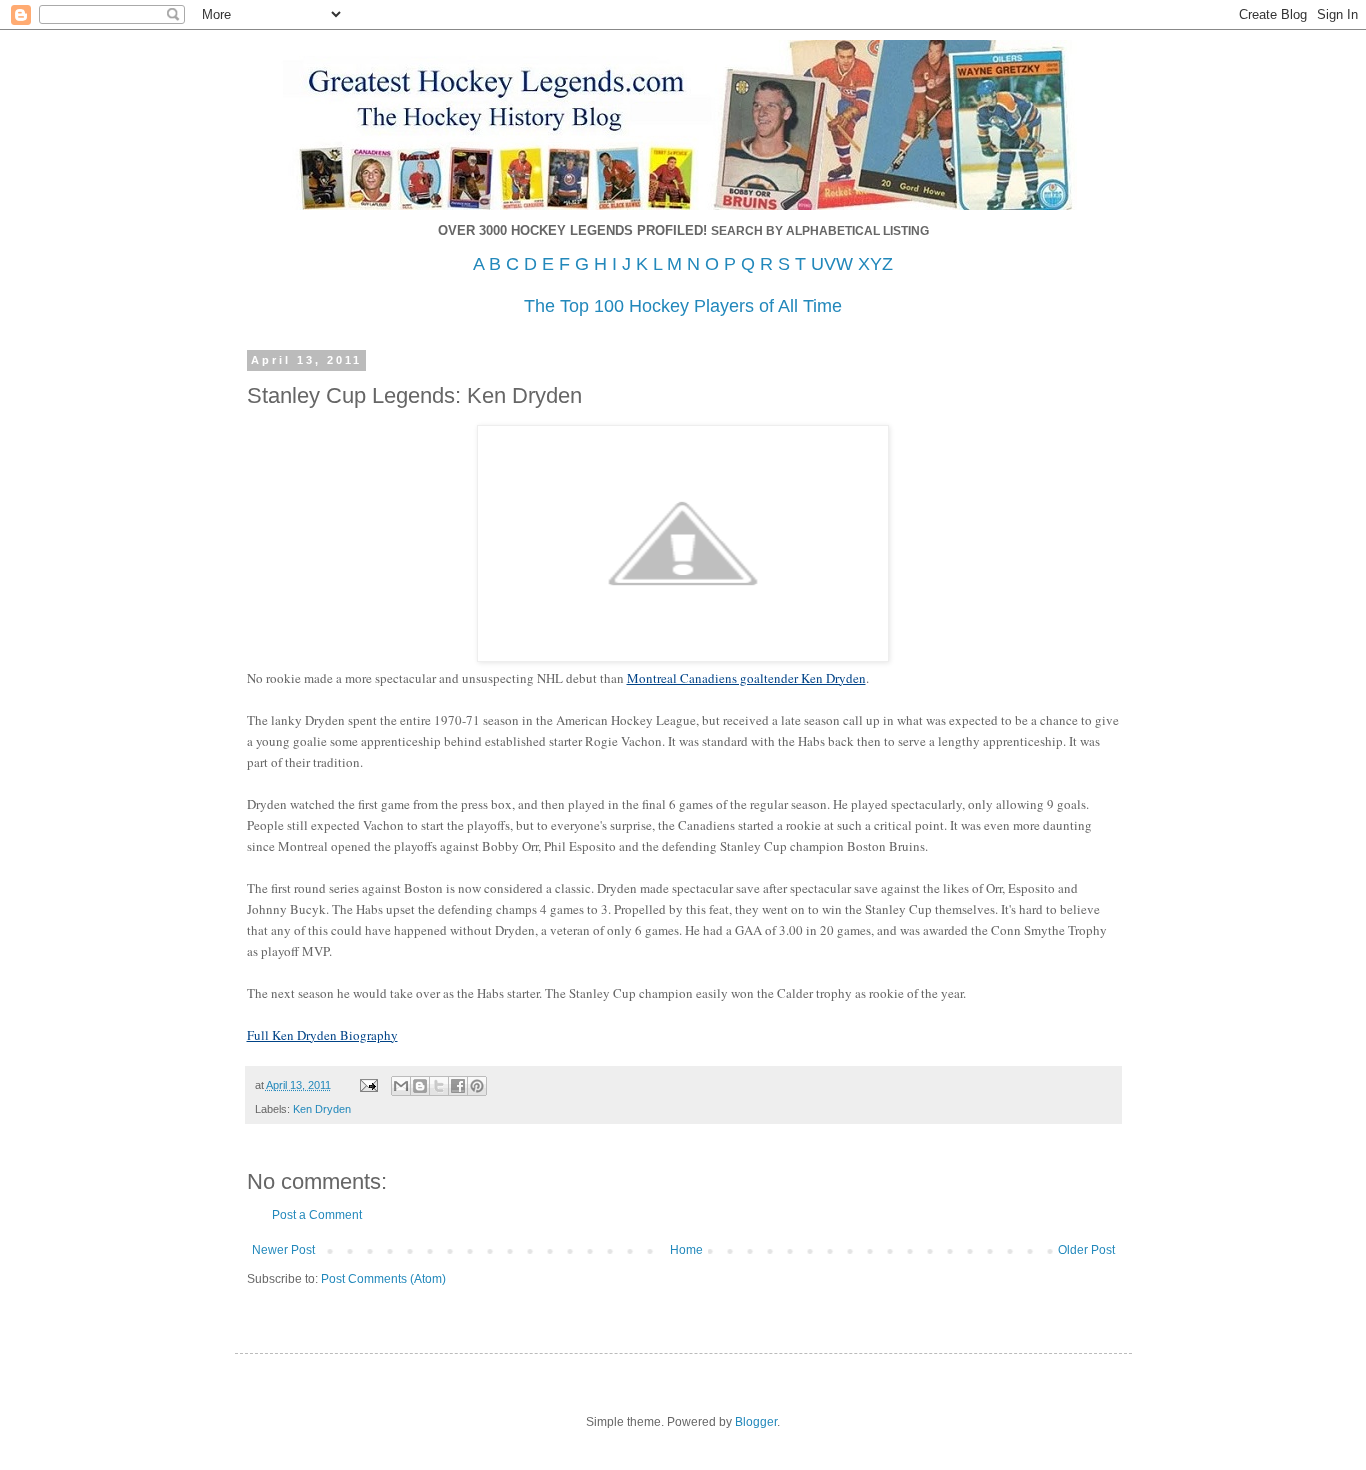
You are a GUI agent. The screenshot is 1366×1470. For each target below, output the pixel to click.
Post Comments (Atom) (383, 1279)
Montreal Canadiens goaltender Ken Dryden (746, 678)
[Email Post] (368, 1085)
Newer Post (283, 1250)
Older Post (1086, 1250)
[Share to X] (439, 1086)
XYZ (875, 264)
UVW (832, 264)
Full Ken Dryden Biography (322, 1035)
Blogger (756, 1422)
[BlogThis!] (420, 1086)
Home (686, 1250)
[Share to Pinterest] (477, 1086)
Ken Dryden (322, 1109)
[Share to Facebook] (458, 1086)
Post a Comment (317, 1215)
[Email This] (401, 1086)
